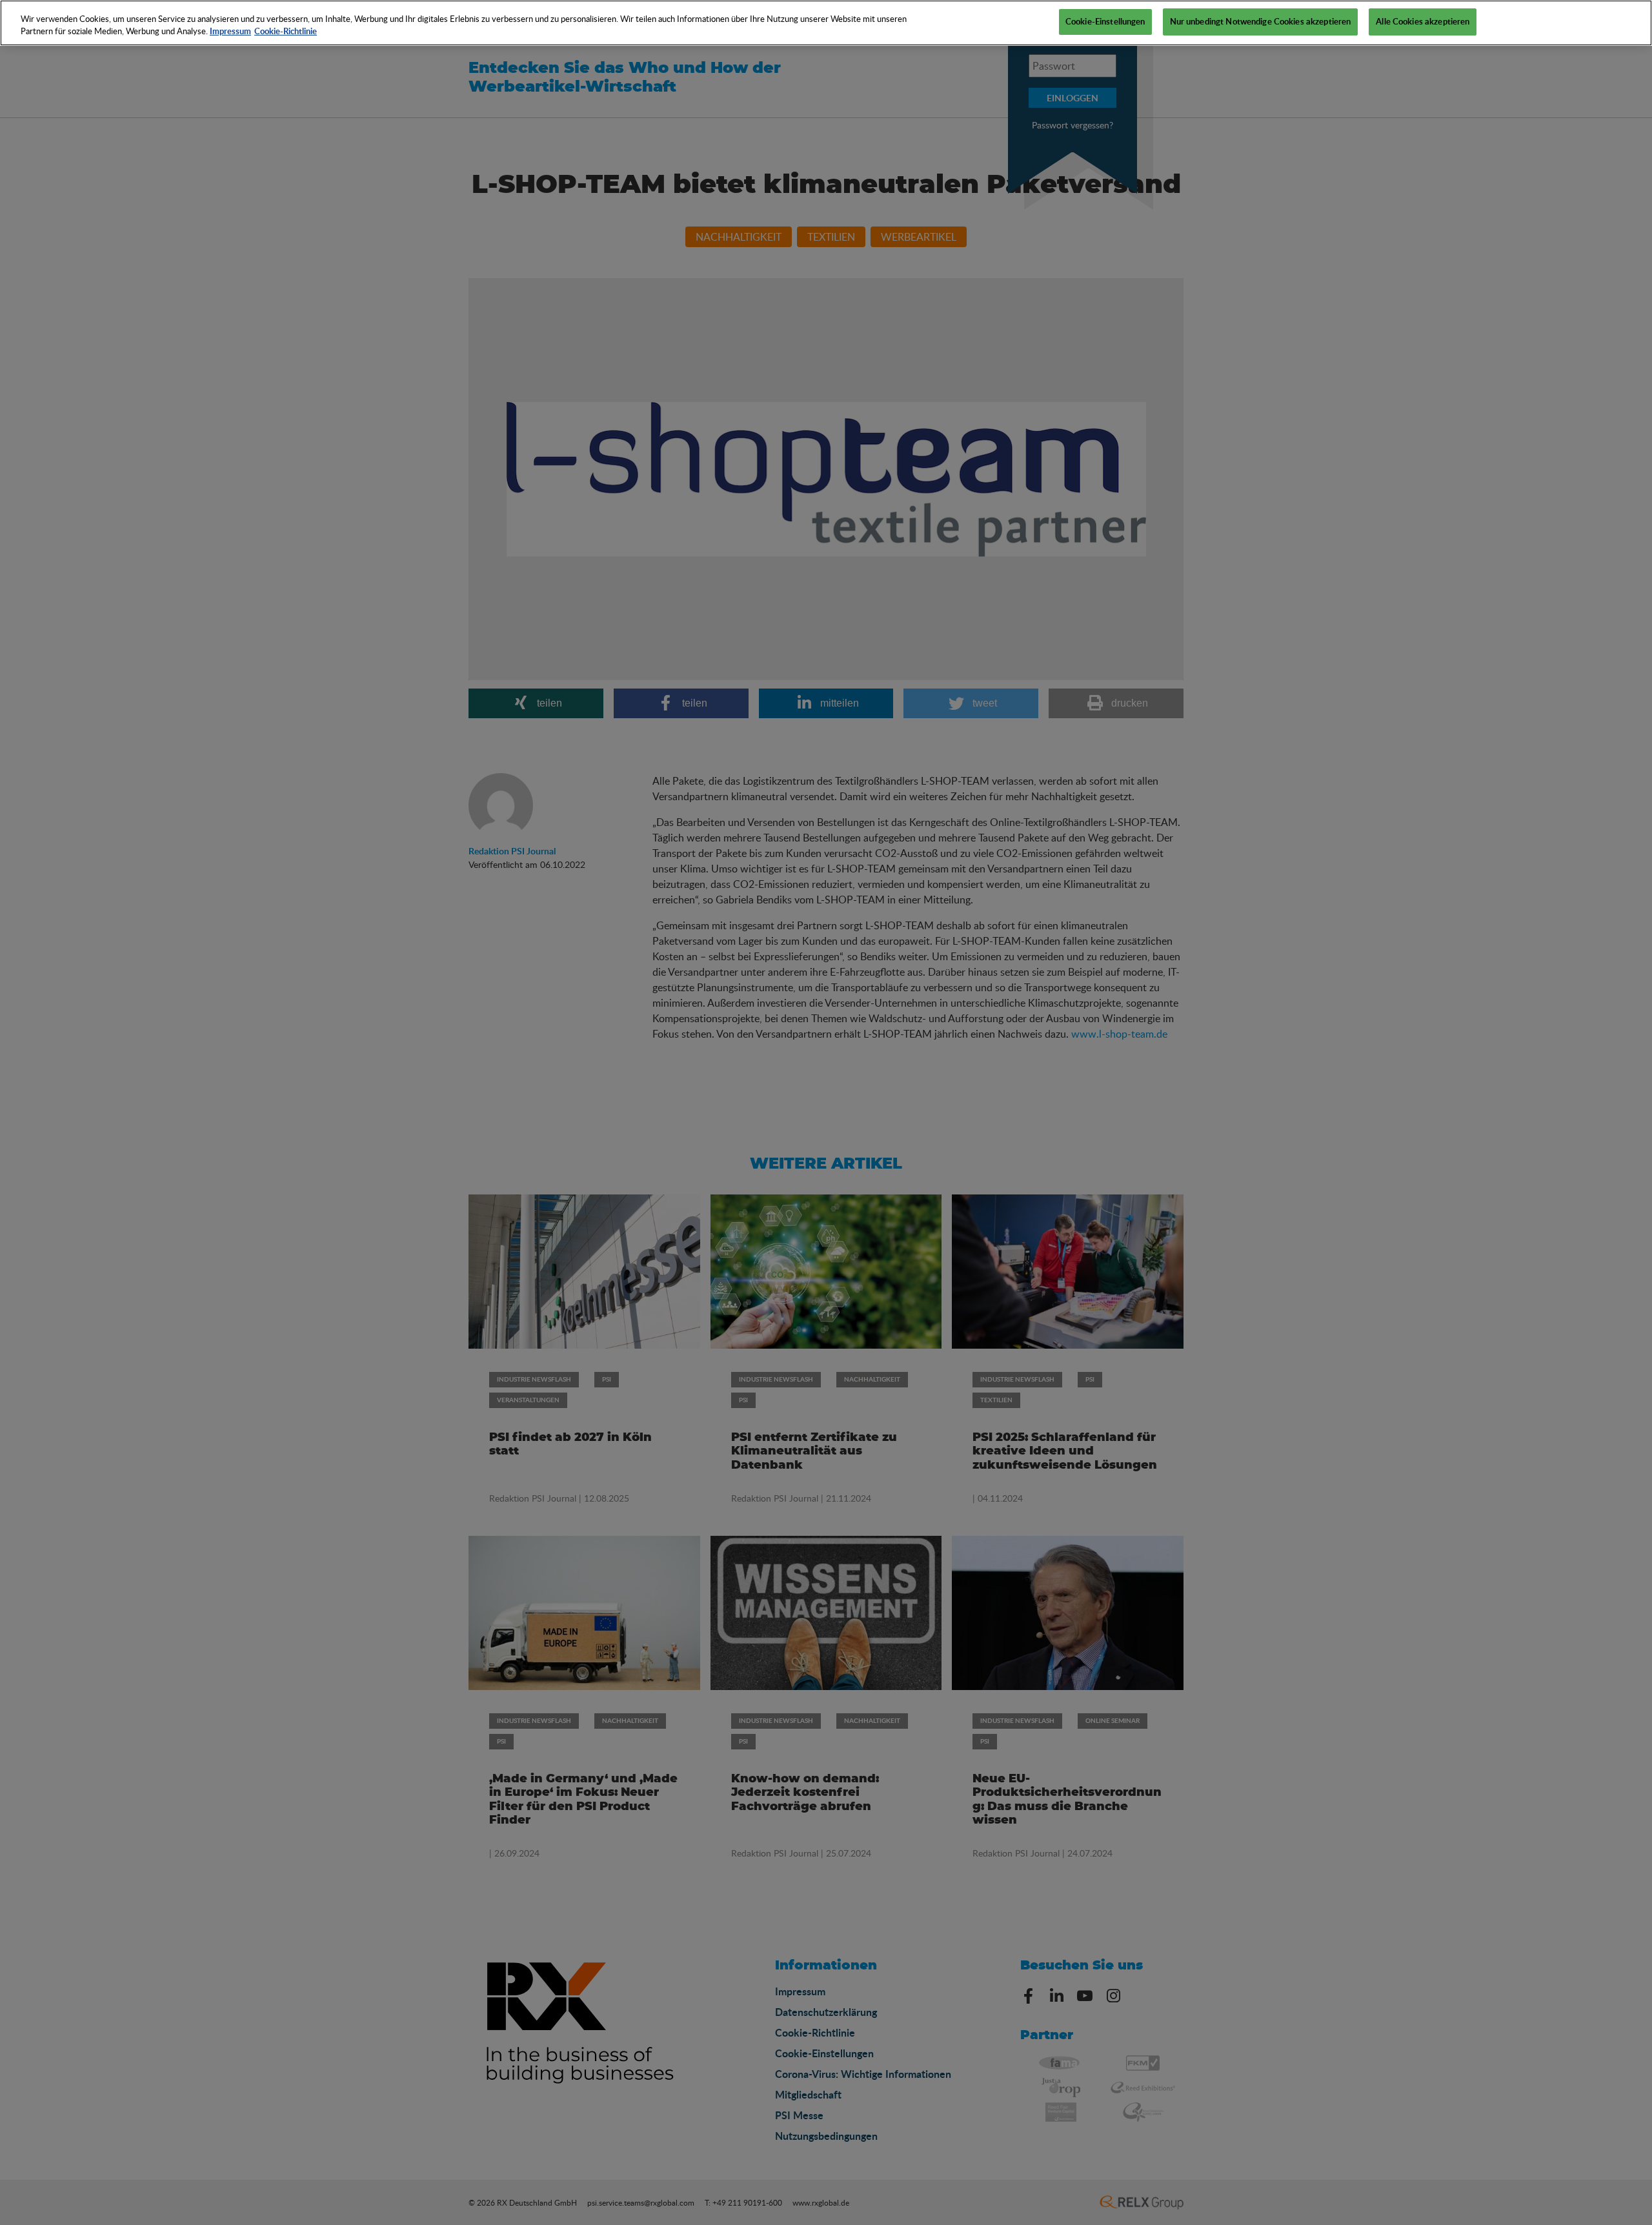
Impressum (230, 32)
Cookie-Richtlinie (286, 32)
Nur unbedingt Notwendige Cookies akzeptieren (1261, 21)
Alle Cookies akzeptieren (1423, 21)
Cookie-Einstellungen (1105, 21)
